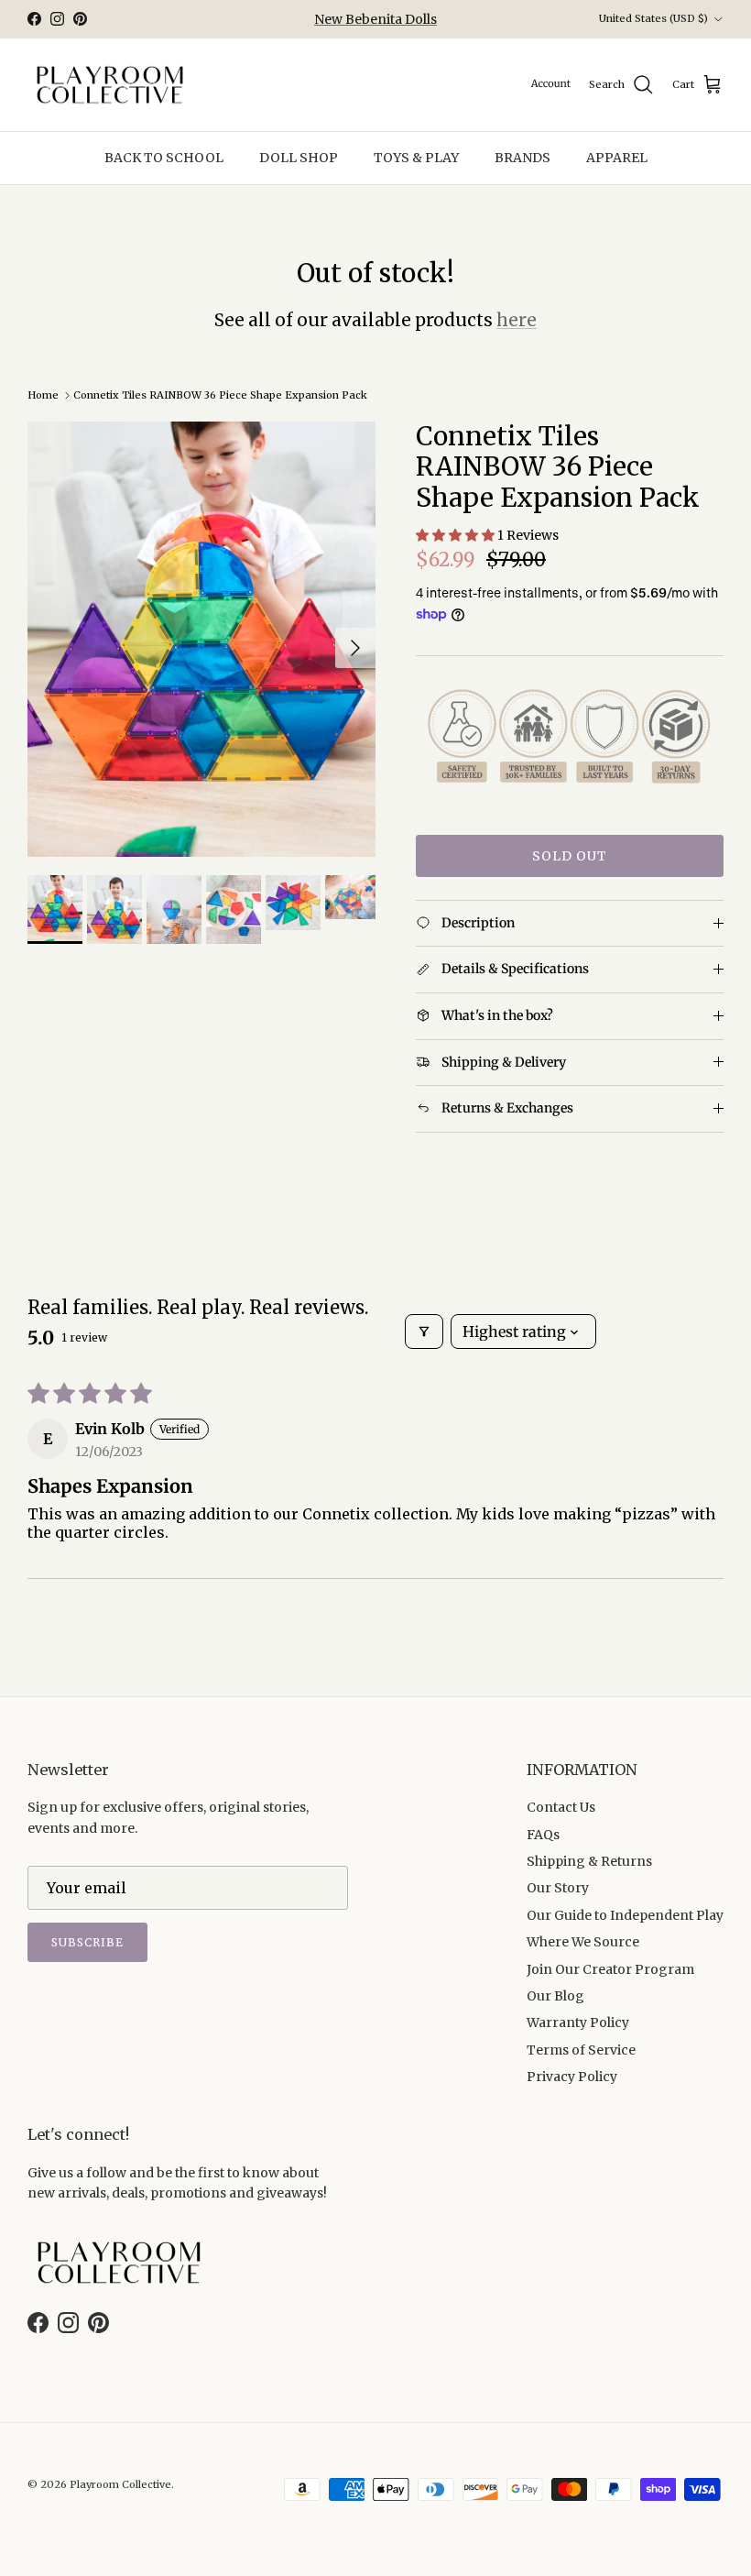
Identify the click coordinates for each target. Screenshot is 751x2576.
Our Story (558, 1888)
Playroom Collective (120, 2484)
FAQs (543, 1835)
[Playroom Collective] (110, 85)
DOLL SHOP (299, 158)
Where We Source (583, 1942)
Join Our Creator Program (610, 1969)
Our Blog (555, 1996)
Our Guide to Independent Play (625, 1915)
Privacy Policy (572, 2077)
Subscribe (87, 1942)
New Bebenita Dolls (375, 19)
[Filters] (424, 1332)
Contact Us (561, 1807)
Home (43, 395)
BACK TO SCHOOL (164, 158)
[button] (457, 535)
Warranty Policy (578, 2022)
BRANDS (522, 158)
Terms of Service (581, 2050)
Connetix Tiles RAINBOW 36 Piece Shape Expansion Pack (220, 395)
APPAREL (617, 158)
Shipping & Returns (589, 1861)
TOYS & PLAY (416, 158)
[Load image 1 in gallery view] (201, 639)
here (517, 320)
